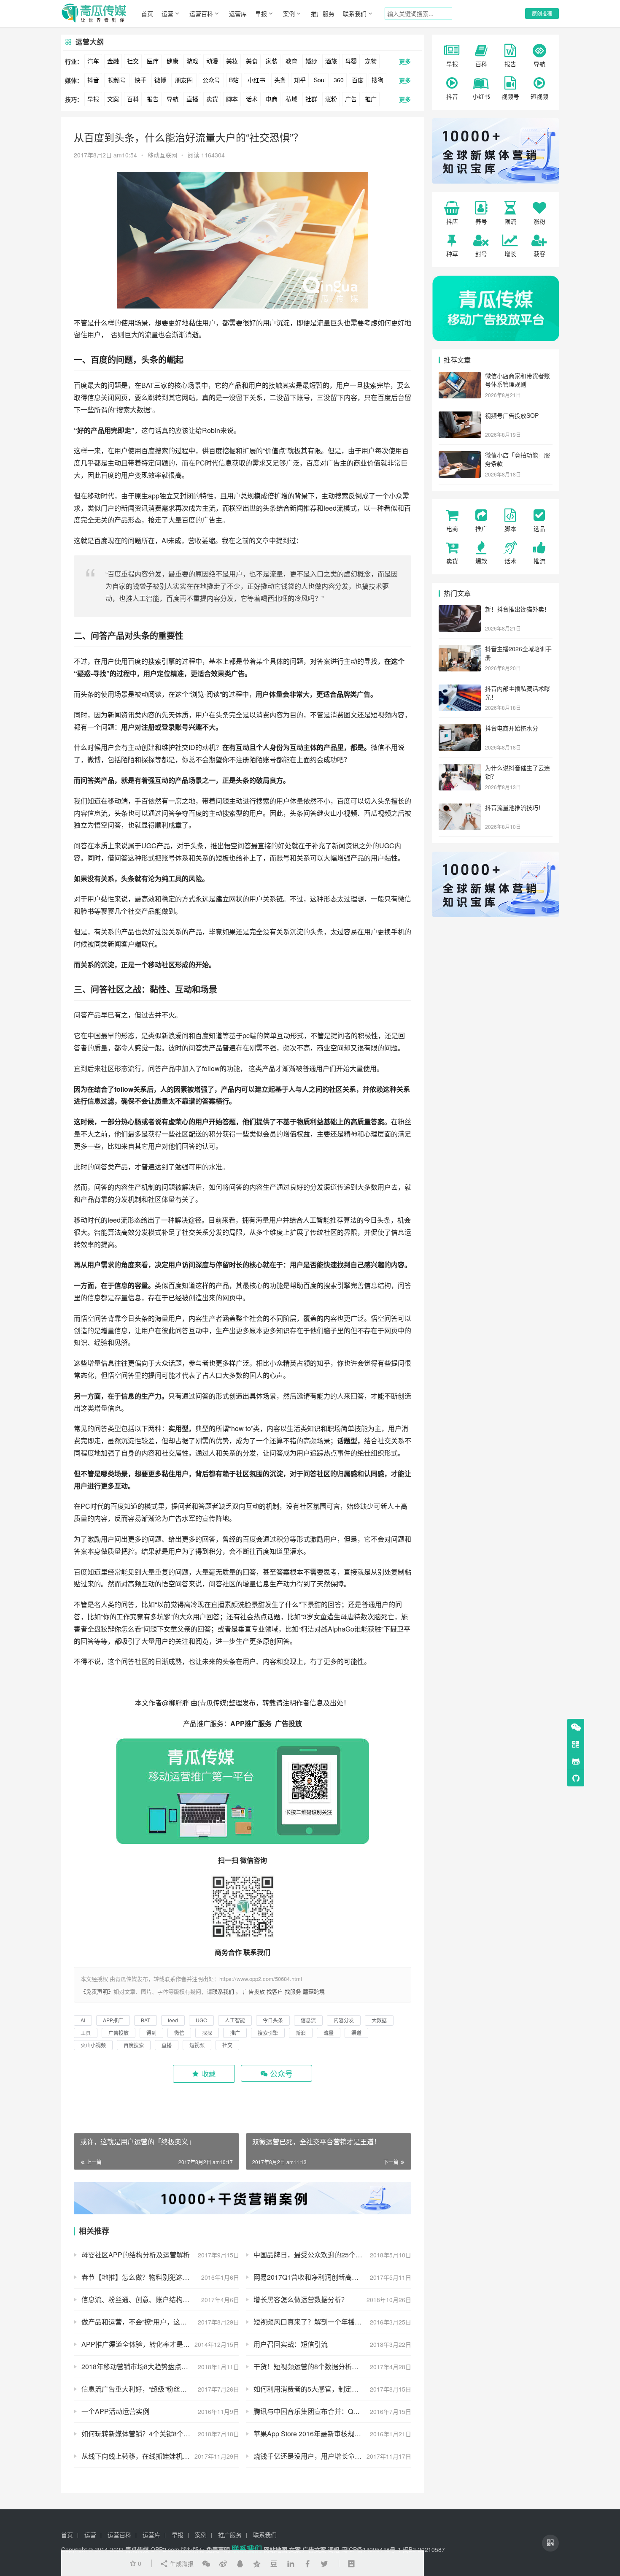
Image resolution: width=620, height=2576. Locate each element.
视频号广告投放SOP (512, 415)
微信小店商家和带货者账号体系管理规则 (518, 380)
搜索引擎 (162, 661)
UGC (149, 846)
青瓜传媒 (213, 1703)
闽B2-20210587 (424, 2549)
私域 (291, 99)
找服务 (293, 1991)
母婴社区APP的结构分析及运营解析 (136, 2255)
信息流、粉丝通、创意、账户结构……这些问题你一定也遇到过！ (160, 2299)
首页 (147, 14)
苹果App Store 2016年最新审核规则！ (311, 2434)
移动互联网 (162, 155)
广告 (351, 99)
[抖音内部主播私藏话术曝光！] (460, 689)
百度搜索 (155, 451)
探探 (148, 759)
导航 (173, 99)
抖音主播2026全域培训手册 (518, 653)
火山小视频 (340, 813)
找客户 (275, 1991)
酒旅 (331, 61)
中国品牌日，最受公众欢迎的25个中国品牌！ (321, 2255)
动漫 (212, 61)
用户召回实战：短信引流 (291, 2344)
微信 (377, 747)
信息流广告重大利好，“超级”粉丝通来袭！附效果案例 (160, 2389)
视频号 (117, 80)
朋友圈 (184, 80)
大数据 (140, 410)
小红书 (256, 80)
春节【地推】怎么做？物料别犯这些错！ (142, 2277)
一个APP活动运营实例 (115, 2411)
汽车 (93, 61)
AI (165, 540)
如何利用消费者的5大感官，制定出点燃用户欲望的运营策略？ (332, 2389)
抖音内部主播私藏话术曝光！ (518, 693)
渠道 (330, 1187)
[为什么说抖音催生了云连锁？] (460, 768)
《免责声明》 (97, 1991)
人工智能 (146, 598)
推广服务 (323, 14)
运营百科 (201, 14)
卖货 (212, 99)
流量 (323, 323)
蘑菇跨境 (314, 1991)
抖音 (93, 80)
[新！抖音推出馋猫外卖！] (460, 610)
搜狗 (377, 80)
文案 (113, 99)
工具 (175, 878)
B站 (234, 80)
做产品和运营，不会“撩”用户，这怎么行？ (144, 2322)
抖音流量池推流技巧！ (515, 807)
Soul (320, 80)
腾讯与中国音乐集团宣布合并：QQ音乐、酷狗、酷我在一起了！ (332, 2411)
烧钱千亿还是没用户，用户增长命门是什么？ (321, 2456)
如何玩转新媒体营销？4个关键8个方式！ (143, 2434)
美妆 (232, 61)
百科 (133, 99)
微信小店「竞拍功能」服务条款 (518, 459)
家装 (272, 61)
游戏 (192, 61)
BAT (148, 385)
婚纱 (311, 61)
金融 (113, 61)
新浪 (168, 1035)
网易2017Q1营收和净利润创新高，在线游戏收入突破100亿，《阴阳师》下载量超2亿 (332, 2277)
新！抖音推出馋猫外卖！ (518, 609)
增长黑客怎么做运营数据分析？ (301, 2299)
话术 (252, 99)
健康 (173, 61)
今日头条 (377, 1220)
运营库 (238, 14)
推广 (371, 99)
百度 (358, 80)
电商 (272, 99)
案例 (289, 14)
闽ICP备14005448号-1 (371, 2549)
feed (330, 508)
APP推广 (113, 2020)
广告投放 (288, 1723)
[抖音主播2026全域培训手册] (460, 649)
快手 (140, 80)
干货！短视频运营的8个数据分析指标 (309, 2366)
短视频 (381, 715)
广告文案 (314, 2549)
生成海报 (181, 2563)
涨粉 (331, 99)
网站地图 (275, 2549)
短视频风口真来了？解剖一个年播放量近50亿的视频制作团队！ (332, 2322)
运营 (167, 14)
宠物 (371, 61)
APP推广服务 (252, 1723)
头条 (280, 80)
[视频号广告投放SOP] (460, 416)
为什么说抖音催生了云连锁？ (518, 772)
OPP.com (165, 2549)
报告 (153, 99)
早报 (261, 14)
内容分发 (148, 574)
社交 (133, 61)
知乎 (300, 80)
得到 (202, 1551)
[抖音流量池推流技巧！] (460, 808)
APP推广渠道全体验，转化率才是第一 (139, 2344)
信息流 (97, 813)
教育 (291, 61)
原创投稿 (542, 13)
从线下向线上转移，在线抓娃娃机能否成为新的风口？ (160, 2456)
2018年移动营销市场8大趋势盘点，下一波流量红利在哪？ (160, 2366)
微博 (160, 80)
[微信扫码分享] (206, 2563)
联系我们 (355, 14)
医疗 (153, 61)
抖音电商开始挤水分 (512, 728)
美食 (252, 61)
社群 (311, 99)
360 (339, 80)
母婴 (351, 61)
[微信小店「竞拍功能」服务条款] (460, 456)
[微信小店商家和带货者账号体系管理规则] (460, 376)
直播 (192, 99)
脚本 (232, 99)
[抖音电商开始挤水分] (460, 729)
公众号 (211, 80)
